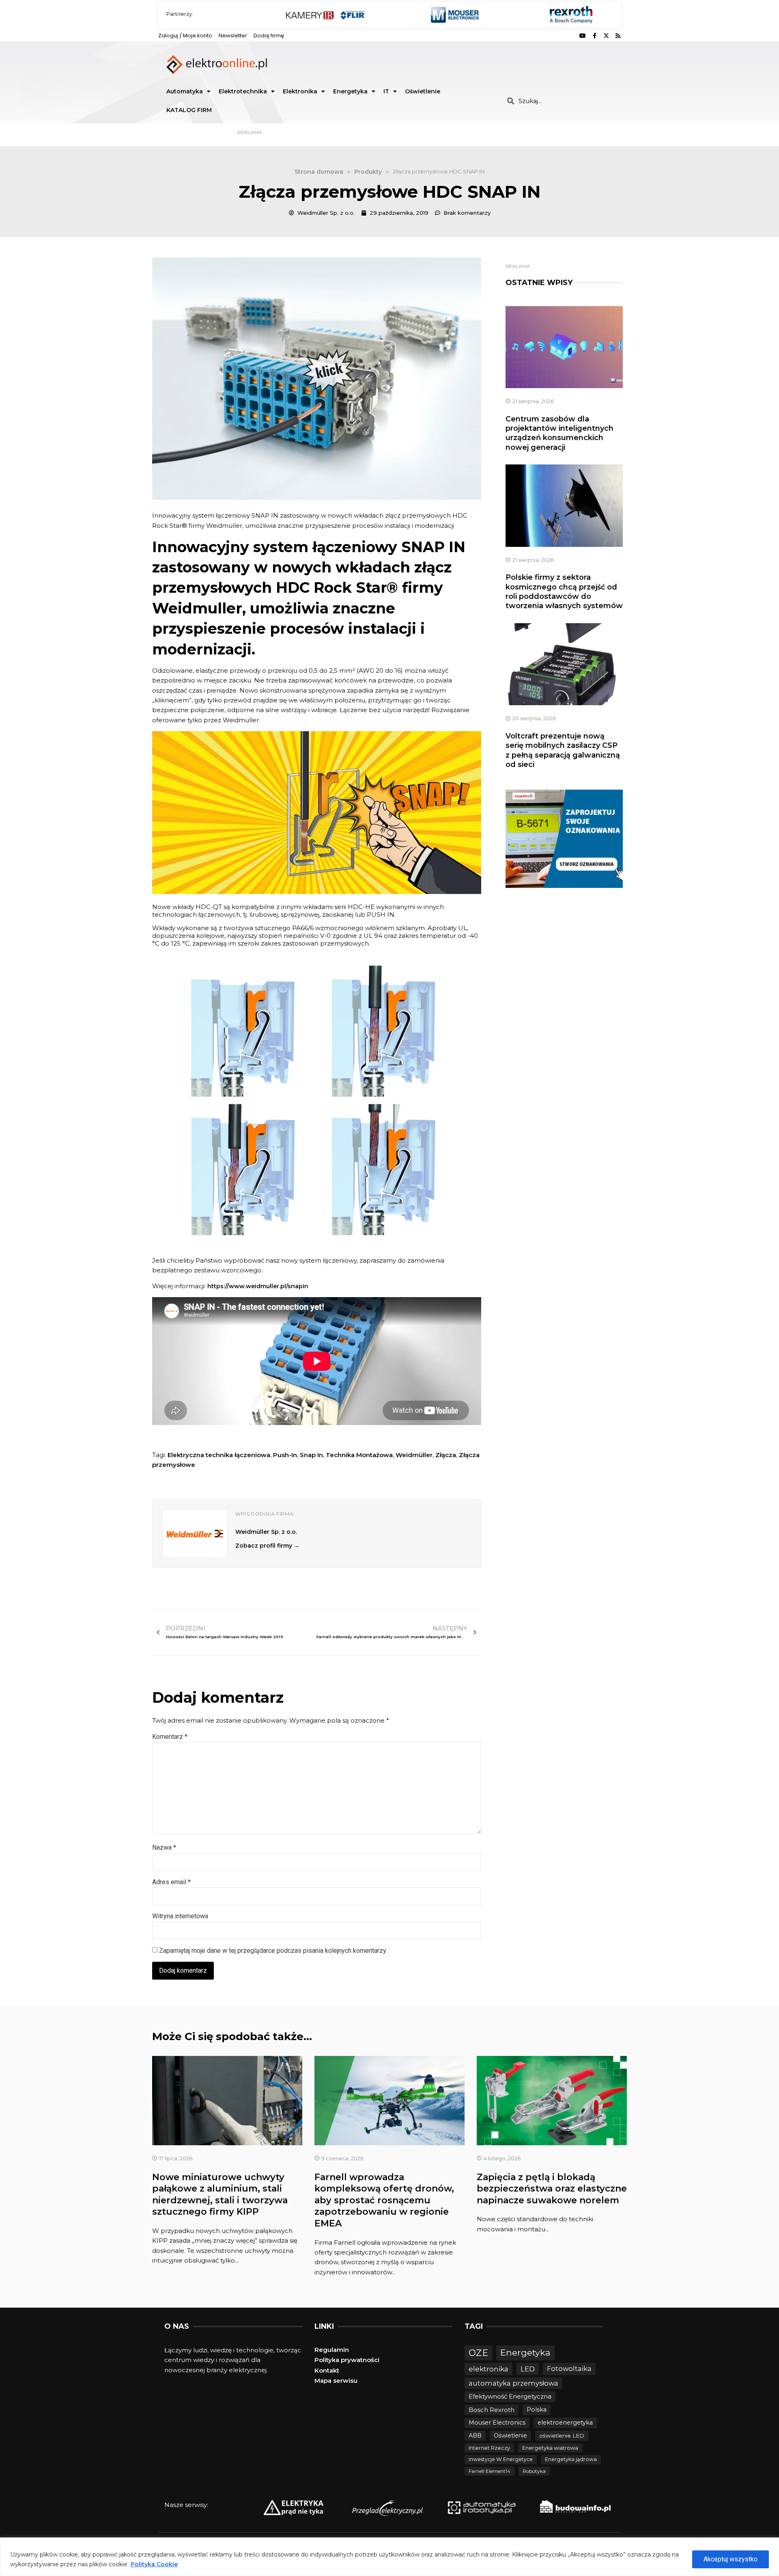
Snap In (311, 1455)
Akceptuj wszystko (731, 2559)
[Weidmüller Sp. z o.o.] (195, 1533)
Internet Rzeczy (489, 2448)
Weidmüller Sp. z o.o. (266, 1532)
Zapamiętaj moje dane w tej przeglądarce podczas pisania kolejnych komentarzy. (273, 1951)
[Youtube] (583, 36)
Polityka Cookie (154, 2564)
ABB (475, 2436)
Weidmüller (414, 1455)
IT (386, 91)
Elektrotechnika (243, 91)
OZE (478, 2353)
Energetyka (350, 91)
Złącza (446, 1455)
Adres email (171, 1882)
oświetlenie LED (562, 2436)
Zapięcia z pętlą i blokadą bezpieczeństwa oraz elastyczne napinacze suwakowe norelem (552, 2189)
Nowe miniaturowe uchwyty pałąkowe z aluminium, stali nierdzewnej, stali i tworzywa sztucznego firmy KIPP (220, 2195)
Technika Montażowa (359, 1455)
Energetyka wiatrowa (550, 2448)
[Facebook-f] (594, 36)
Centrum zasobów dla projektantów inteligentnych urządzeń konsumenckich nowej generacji (560, 433)
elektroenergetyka (565, 2423)
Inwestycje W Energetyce (501, 2459)
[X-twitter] (606, 36)
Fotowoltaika (569, 2369)
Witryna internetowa (180, 1916)
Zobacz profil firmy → (267, 1546)
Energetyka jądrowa (571, 2459)
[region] (389, 2557)
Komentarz (170, 1737)
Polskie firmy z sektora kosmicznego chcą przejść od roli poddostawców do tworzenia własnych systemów (564, 592)
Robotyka (534, 2471)
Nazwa (164, 1847)
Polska (537, 2410)
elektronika (488, 2369)
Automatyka (185, 91)
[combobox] (561, 101)
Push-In (285, 1455)
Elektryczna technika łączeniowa (219, 1455)
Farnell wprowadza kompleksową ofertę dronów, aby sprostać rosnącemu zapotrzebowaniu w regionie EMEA (384, 2200)
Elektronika (300, 91)
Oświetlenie (423, 91)
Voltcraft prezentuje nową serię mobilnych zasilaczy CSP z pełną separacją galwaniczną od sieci (563, 750)
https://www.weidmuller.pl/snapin (258, 1286)
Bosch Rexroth (492, 2410)
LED (528, 2369)
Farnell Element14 (490, 2471)
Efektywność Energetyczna (510, 2396)
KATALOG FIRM (189, 110)
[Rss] (618, 36)
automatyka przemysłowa (513, 2383)
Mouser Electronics (497, 2423)
